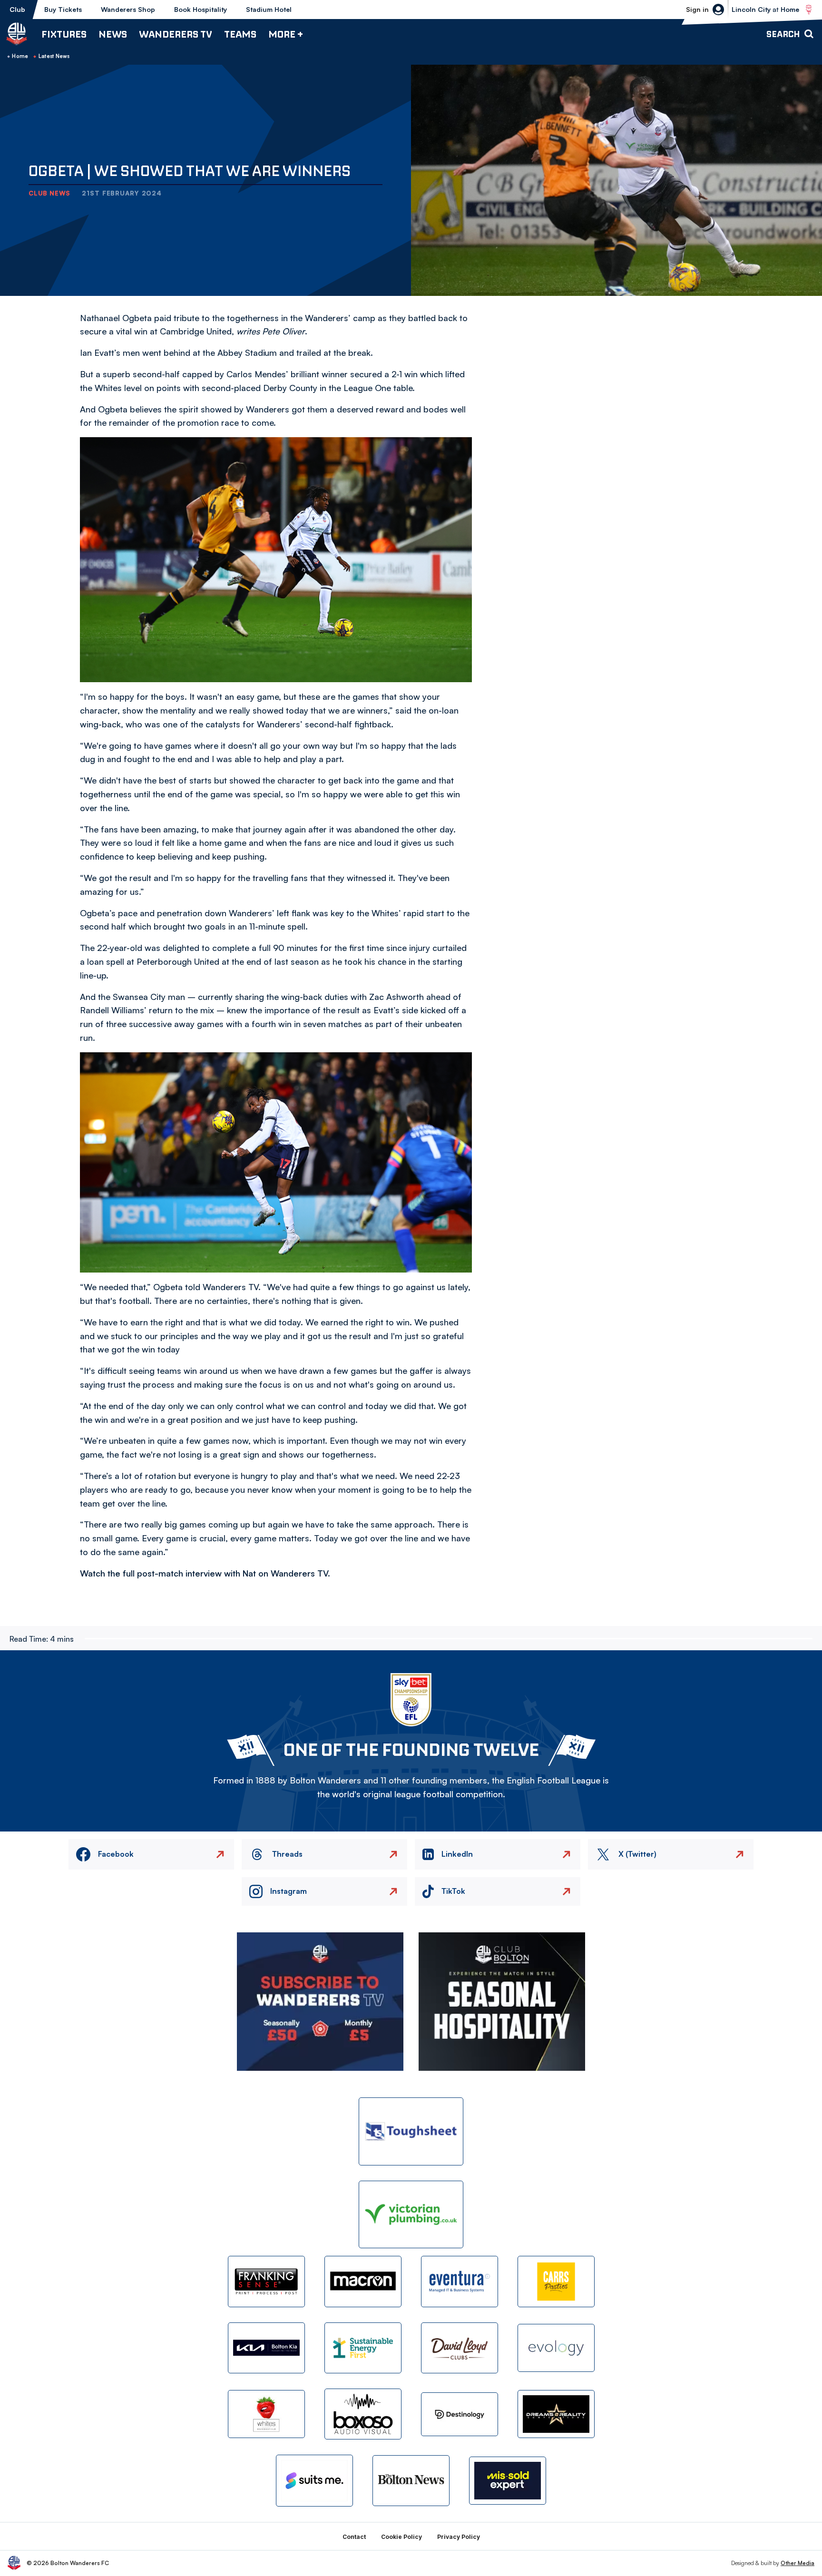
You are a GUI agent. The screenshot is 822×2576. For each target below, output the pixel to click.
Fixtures (64, 34)
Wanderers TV (176, 34)
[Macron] (363, 2281)
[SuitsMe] (314, 2481)
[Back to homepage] (17, 34)
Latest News (54, 56)
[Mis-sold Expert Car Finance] (508, 2481)
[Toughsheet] (411, 2131)
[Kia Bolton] (266, 2348)
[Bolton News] (411, 2481)
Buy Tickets (63, 9)
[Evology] (556, 2348)
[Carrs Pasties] (556, 2281)
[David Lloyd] (460, 2348)
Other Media (798, 2563)
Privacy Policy (459, 2537)
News (113, 34)
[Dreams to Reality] (556, 2414)
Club (17, 9)
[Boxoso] (363, 2414)
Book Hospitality (201, 9)
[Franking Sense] (266, 2281)
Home (20, 56)
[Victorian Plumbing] (411, 2215)
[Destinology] (460, 2414)
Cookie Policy (401, 2537)
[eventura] (460, 2281)
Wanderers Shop (128, 9)
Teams (240, 34)
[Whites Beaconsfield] (266, 2414)
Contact (354, 2537)
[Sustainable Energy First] (363, 2348)
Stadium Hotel (269, 9)
